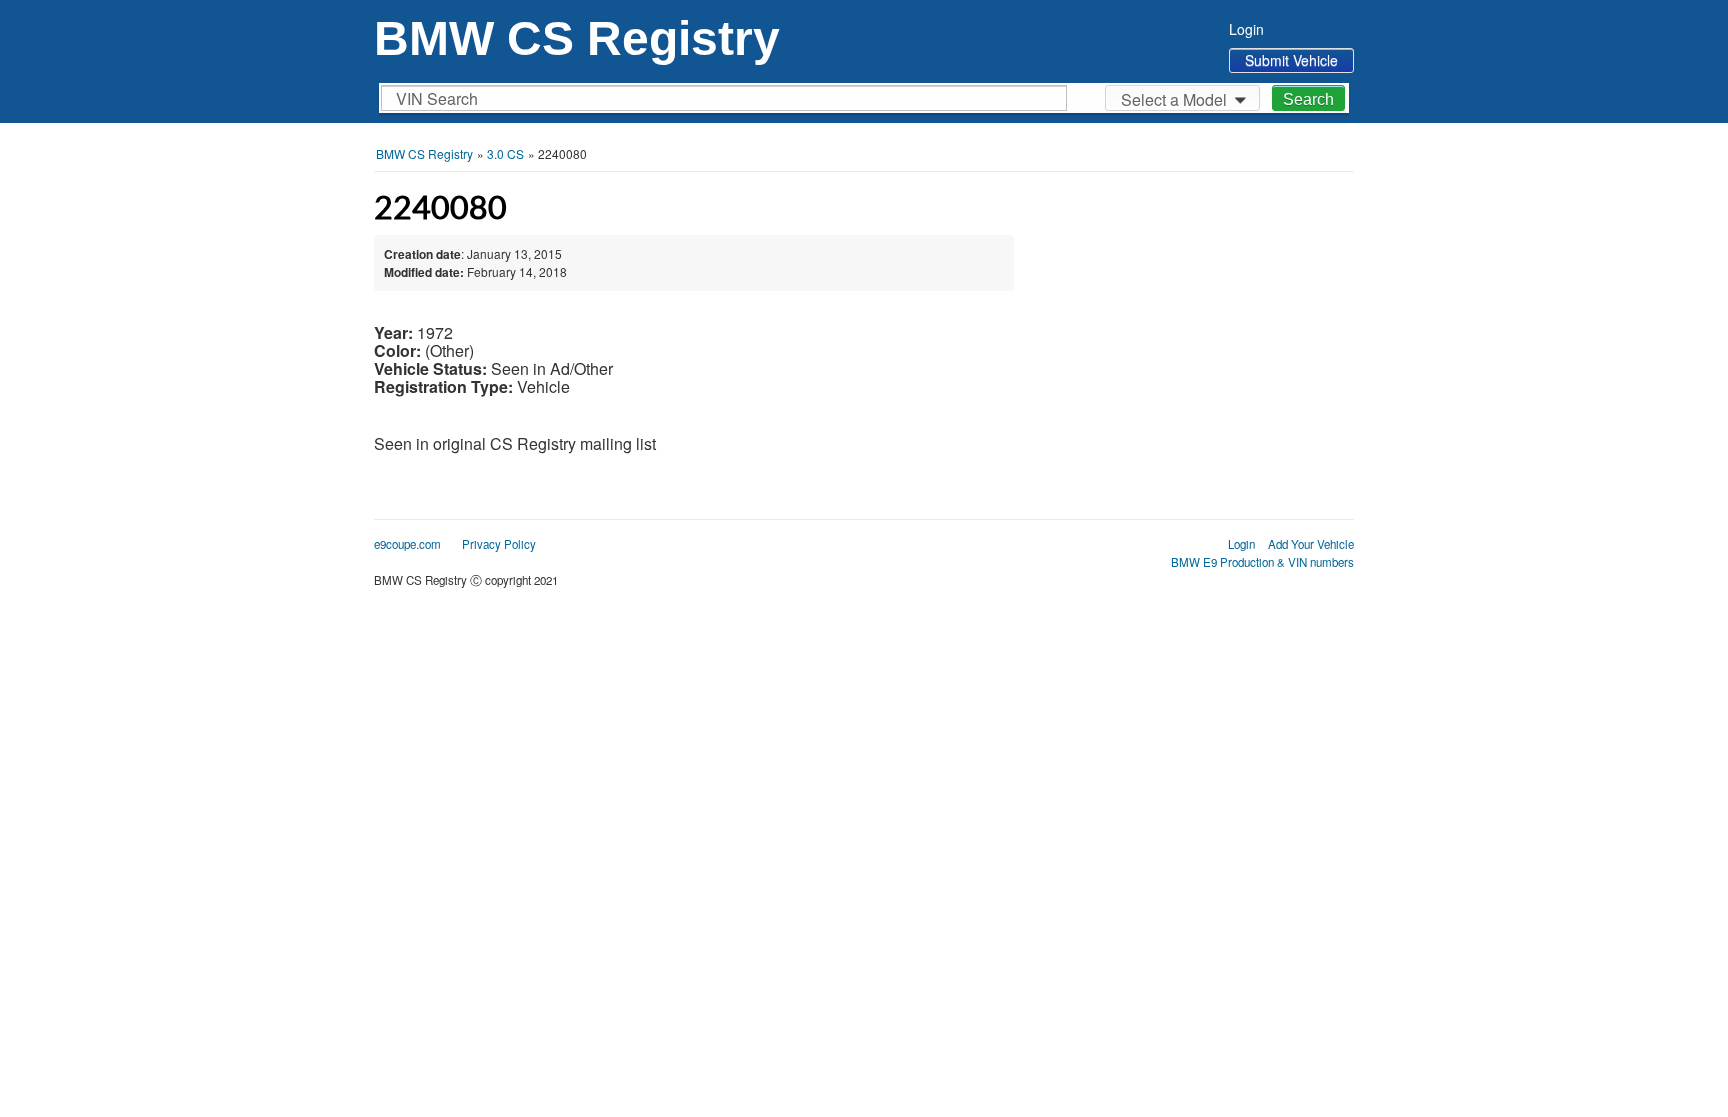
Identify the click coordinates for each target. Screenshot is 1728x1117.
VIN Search (437, 98)
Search (1308, 99)
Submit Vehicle (1291, 60)
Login (1246, 29)
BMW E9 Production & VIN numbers (1262, 562)
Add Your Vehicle (1311, 544)
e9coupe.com (407, 544)
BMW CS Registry (577, 38)
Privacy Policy (499, 544)
